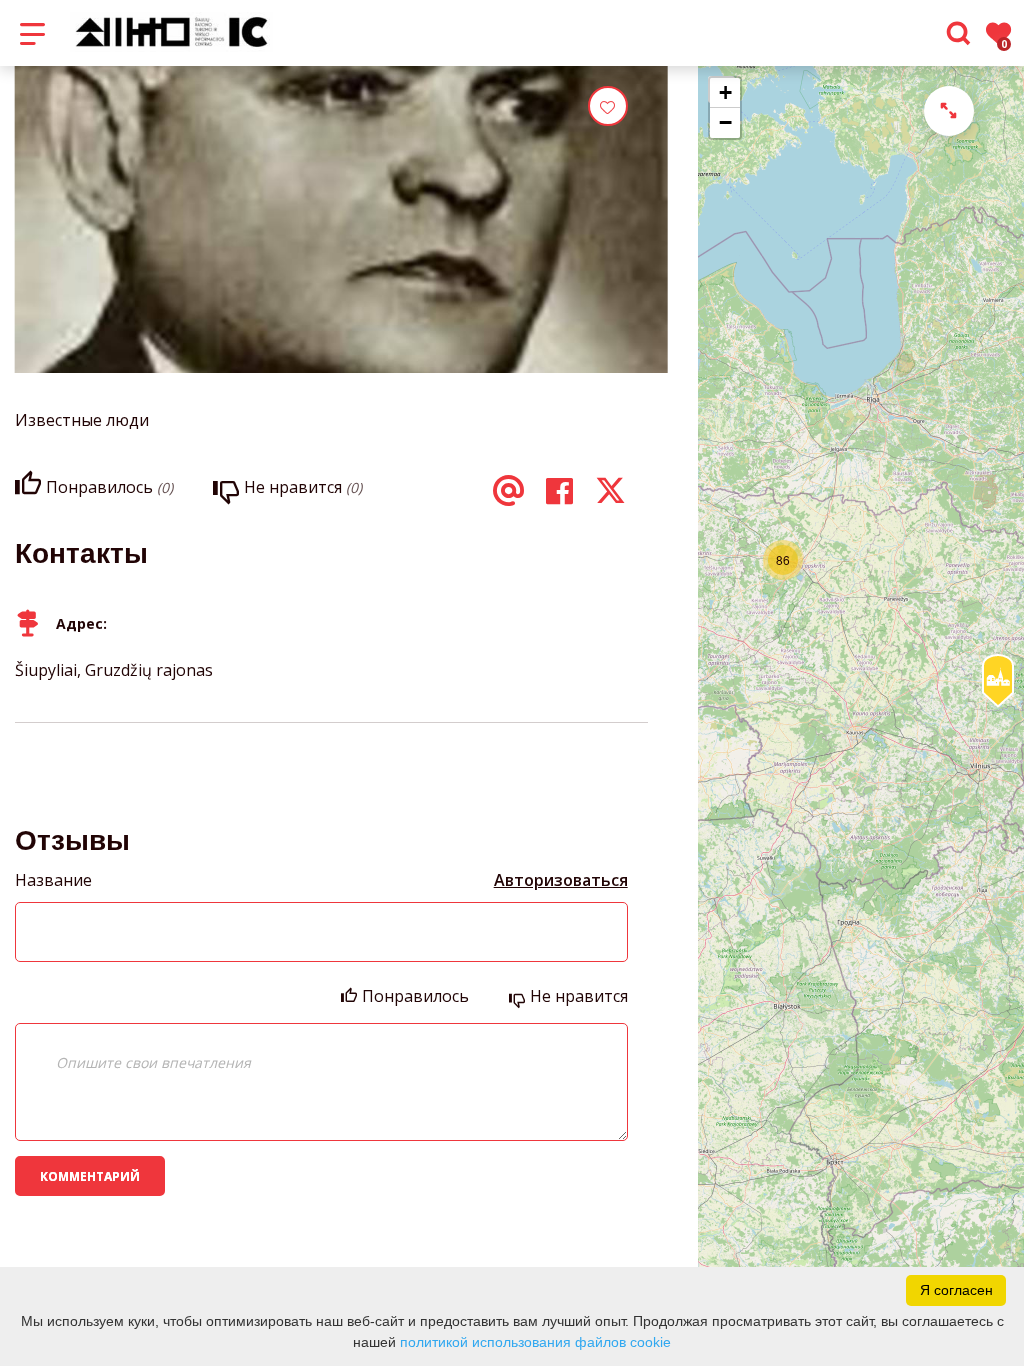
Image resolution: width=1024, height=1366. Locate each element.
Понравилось (415, 996)
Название (53, 880)
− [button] (725, 122)
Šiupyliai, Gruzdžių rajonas (114, 670)
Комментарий (90, 1176)
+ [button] (725, 92)
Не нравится (579, 996)
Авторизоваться (561, 880)
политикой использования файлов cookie (535, 1342)
